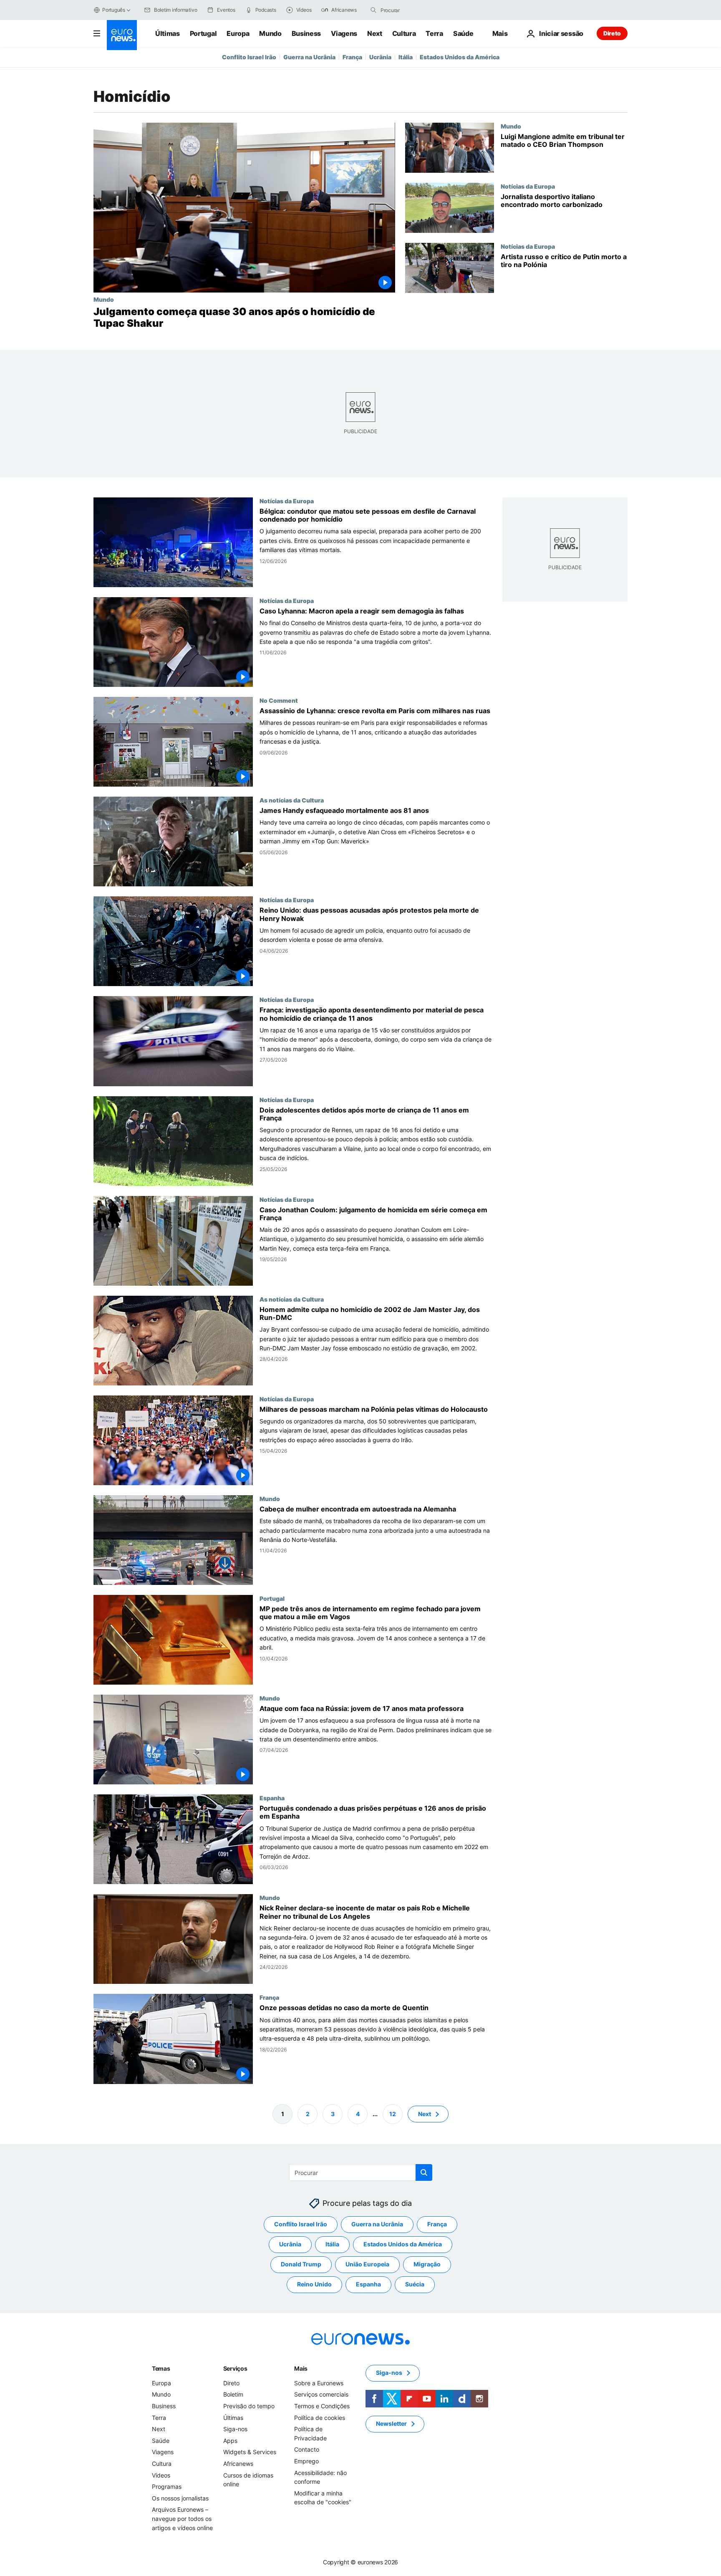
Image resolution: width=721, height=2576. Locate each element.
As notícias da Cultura (292, 800)
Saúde (463, 33)
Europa (238, 33)
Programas (167, 2486)
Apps (230, 2441)
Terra (434, 33)
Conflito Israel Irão (249, 57)
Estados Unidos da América (460, 57)
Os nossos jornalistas (180, 2498)
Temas (161, 2368)
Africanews (238, 2464)
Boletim (233, 2394)
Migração (427, 2264)
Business (306, 33)
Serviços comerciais (321, 2394)
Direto (612, 33)
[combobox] (416, 10)
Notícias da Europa (528, 186)
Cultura (404, 33)
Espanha (272, 1798)
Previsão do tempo (249, 2406)
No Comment (279, 700)
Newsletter (391, 2423)
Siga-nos (235, 2429)
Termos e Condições (322, 2406)
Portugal (203, 33)
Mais (301, 2368)
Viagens (344, 33)
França (352, 57)
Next (375, 33)
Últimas (168, 33)
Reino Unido (314, 2284)
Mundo (270, 33)
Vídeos (161, 2475)
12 (393, 2113)
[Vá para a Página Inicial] (122, 35)
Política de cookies (320, 2417)
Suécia (415, 2284)
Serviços (235, 2368)
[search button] (373, 10)
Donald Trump (301, 2264)
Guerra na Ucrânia (309, 57)
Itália (406, 57)
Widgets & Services (250, 2452)
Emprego (306, 2461)
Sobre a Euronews (319, 2383)
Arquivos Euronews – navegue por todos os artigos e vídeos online (182, 2518)
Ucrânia (380, 57)
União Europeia (367, 2264)
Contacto (307, 2449)
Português (114, 10)
